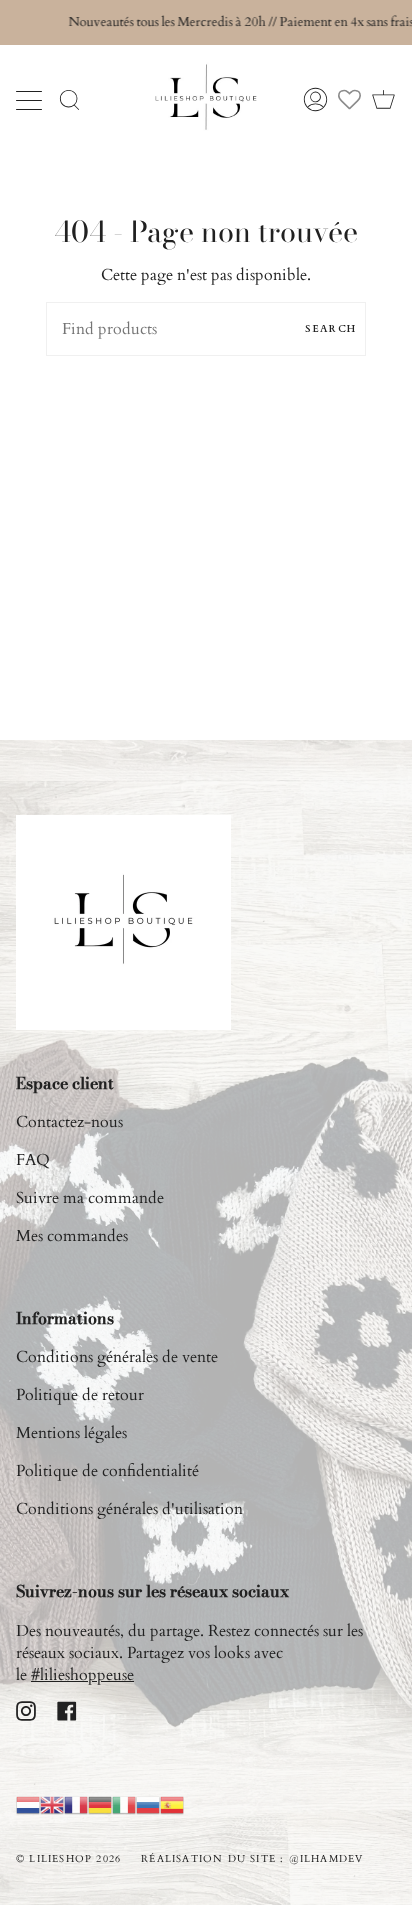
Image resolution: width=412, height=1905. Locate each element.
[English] (52, 1804)
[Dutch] (28, 1804)
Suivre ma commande (90, 1198)
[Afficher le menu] (31, 100)
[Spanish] (172, 1804)
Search (330, 329)
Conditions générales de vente (117, 1357)
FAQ (33, 1160)
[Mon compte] (315, 99)
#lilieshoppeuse (82, 1675)
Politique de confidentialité (107, 1471)
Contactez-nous (69, 1122)
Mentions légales (71, 1433)
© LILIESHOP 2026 (68, 1859)
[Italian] (124, 1804)
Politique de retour (80, 1395)
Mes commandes (72, 1236)
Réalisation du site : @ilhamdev (252, 1859)
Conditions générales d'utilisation (129, 1509)
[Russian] (148, 1804)
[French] (76, 1804)
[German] (100, 1804)
